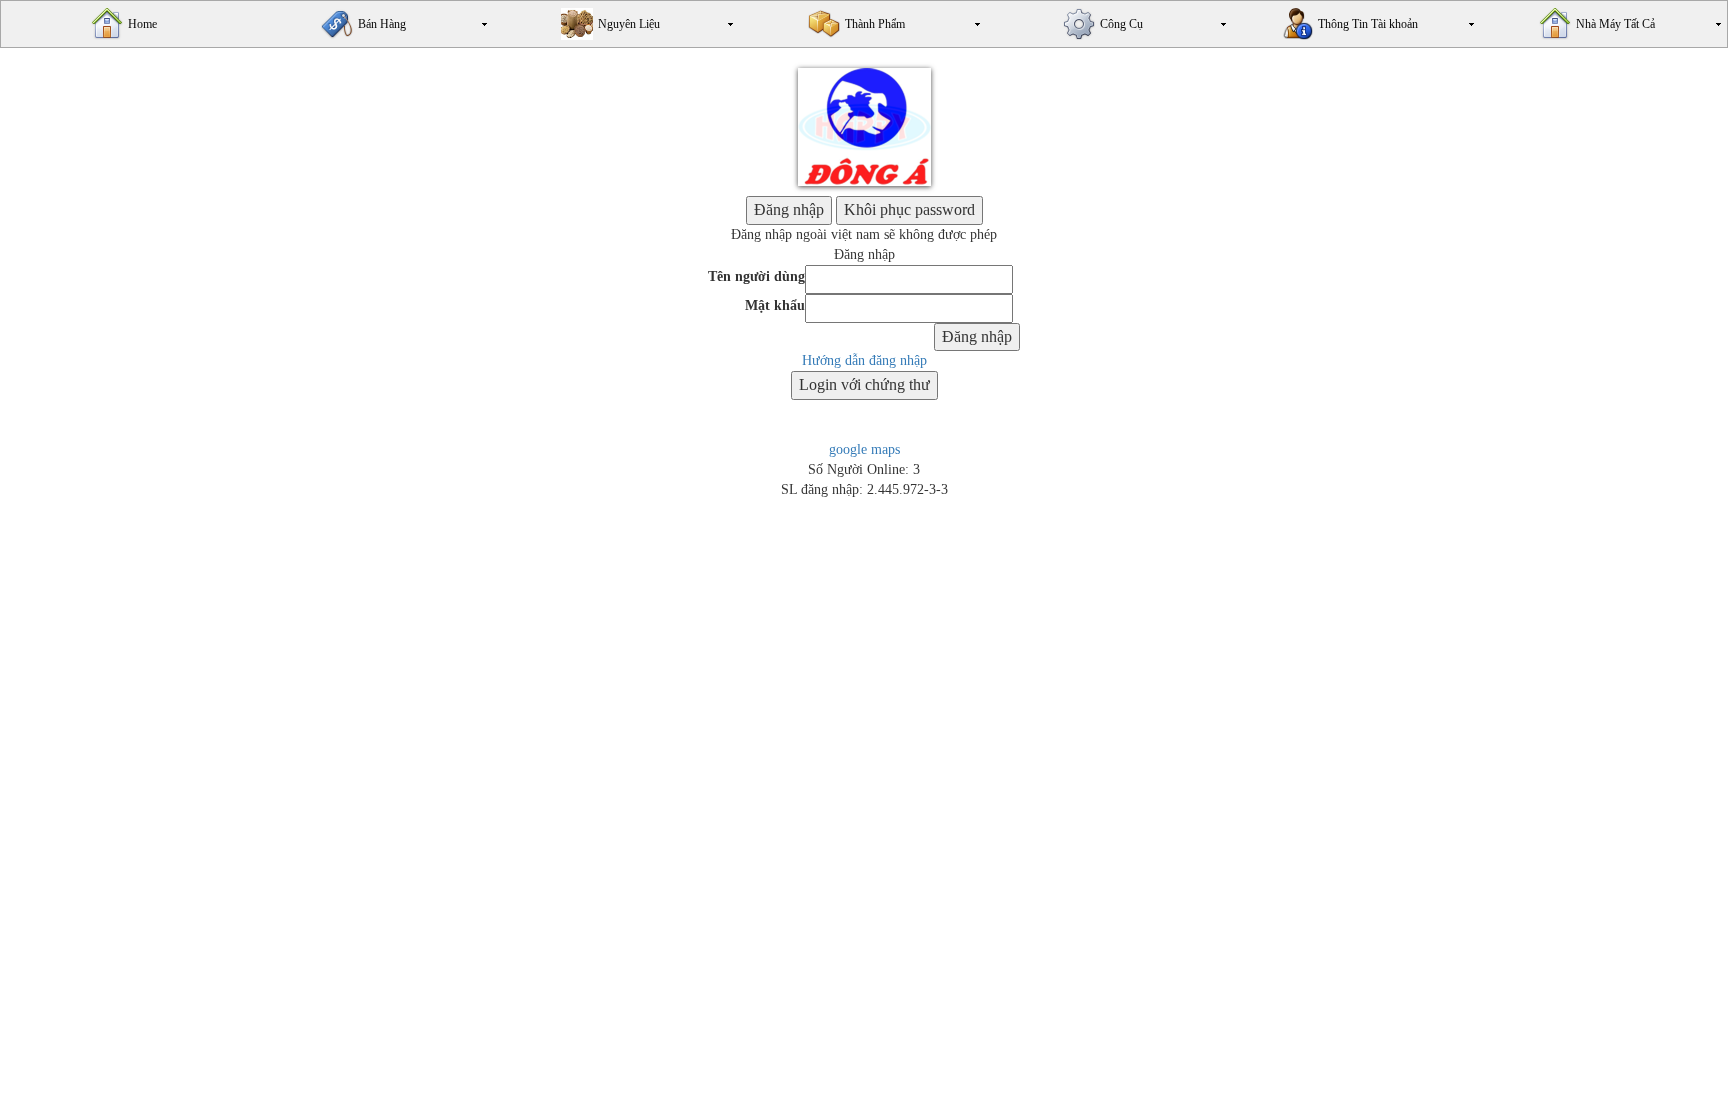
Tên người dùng (756, 276)
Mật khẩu (775, 305)
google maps (864, 449)
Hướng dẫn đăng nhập (864, 360)
